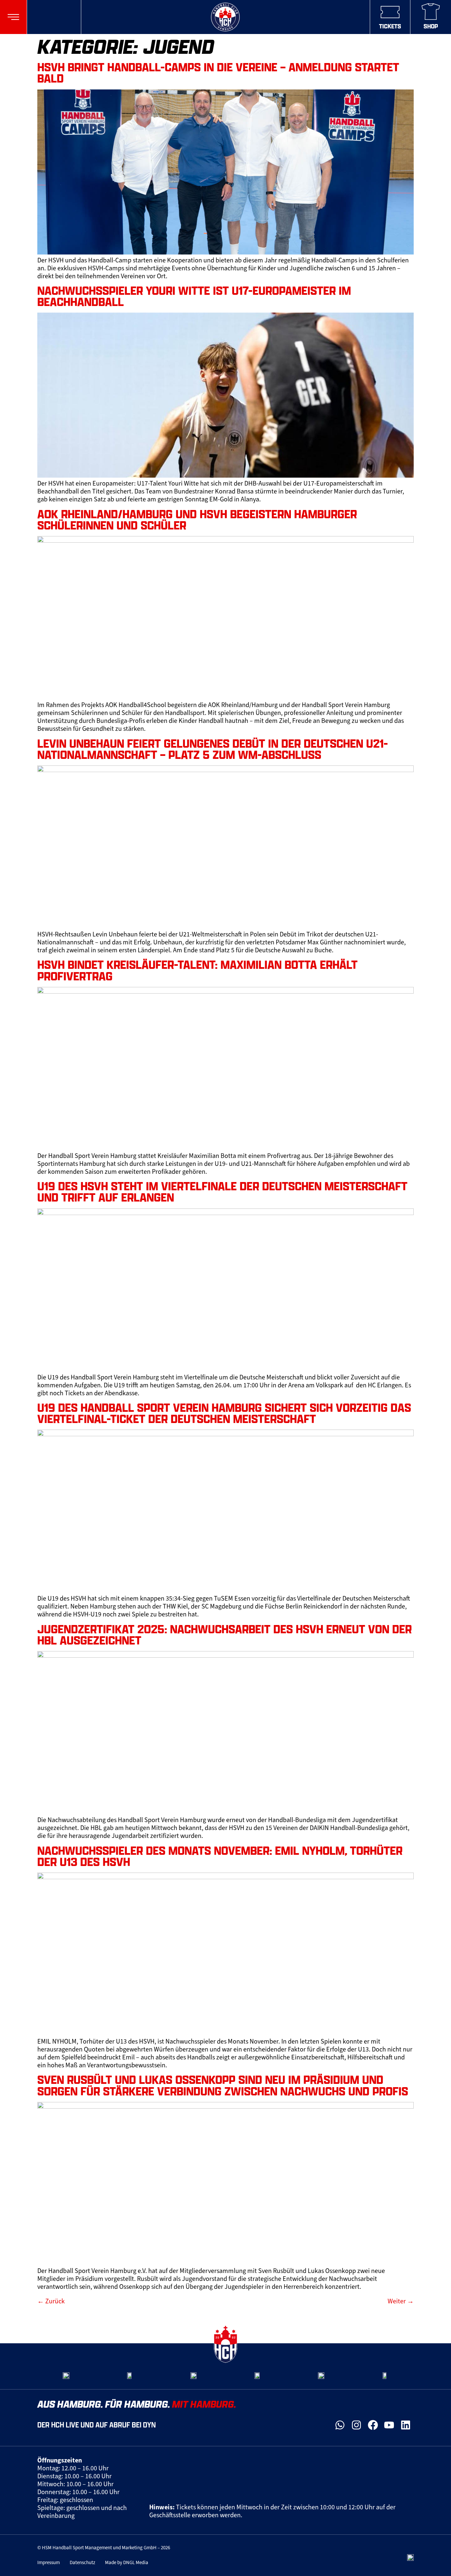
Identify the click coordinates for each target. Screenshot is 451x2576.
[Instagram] (357, 2425)
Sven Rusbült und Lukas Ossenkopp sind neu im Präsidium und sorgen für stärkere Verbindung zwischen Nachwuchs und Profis (223, 2085)
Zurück (51, 2301)
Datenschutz (82, 2562)
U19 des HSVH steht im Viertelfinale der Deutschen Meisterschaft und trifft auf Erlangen (222, 1192)
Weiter (401, 2301)
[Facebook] (373, 2425)
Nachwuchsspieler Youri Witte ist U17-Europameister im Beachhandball (194, 296)
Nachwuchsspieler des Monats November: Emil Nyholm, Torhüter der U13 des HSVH (220, 1856)
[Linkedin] (405, 2425)
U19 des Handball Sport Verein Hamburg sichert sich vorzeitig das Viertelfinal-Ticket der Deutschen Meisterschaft (224, 1413)
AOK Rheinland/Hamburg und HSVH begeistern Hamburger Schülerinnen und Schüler (197, 520)
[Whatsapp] (340, 2425)
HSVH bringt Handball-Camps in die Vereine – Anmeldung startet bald (218, 73)
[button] (13, 17)
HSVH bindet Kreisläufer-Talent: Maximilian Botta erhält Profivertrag (197, 970)
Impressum (49, 2562)
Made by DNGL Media (127, 2562)
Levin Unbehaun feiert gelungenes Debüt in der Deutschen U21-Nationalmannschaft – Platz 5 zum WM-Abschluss (213, 749)
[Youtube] (389, 2425)
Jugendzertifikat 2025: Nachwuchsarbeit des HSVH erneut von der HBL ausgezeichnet (225, 1635)
